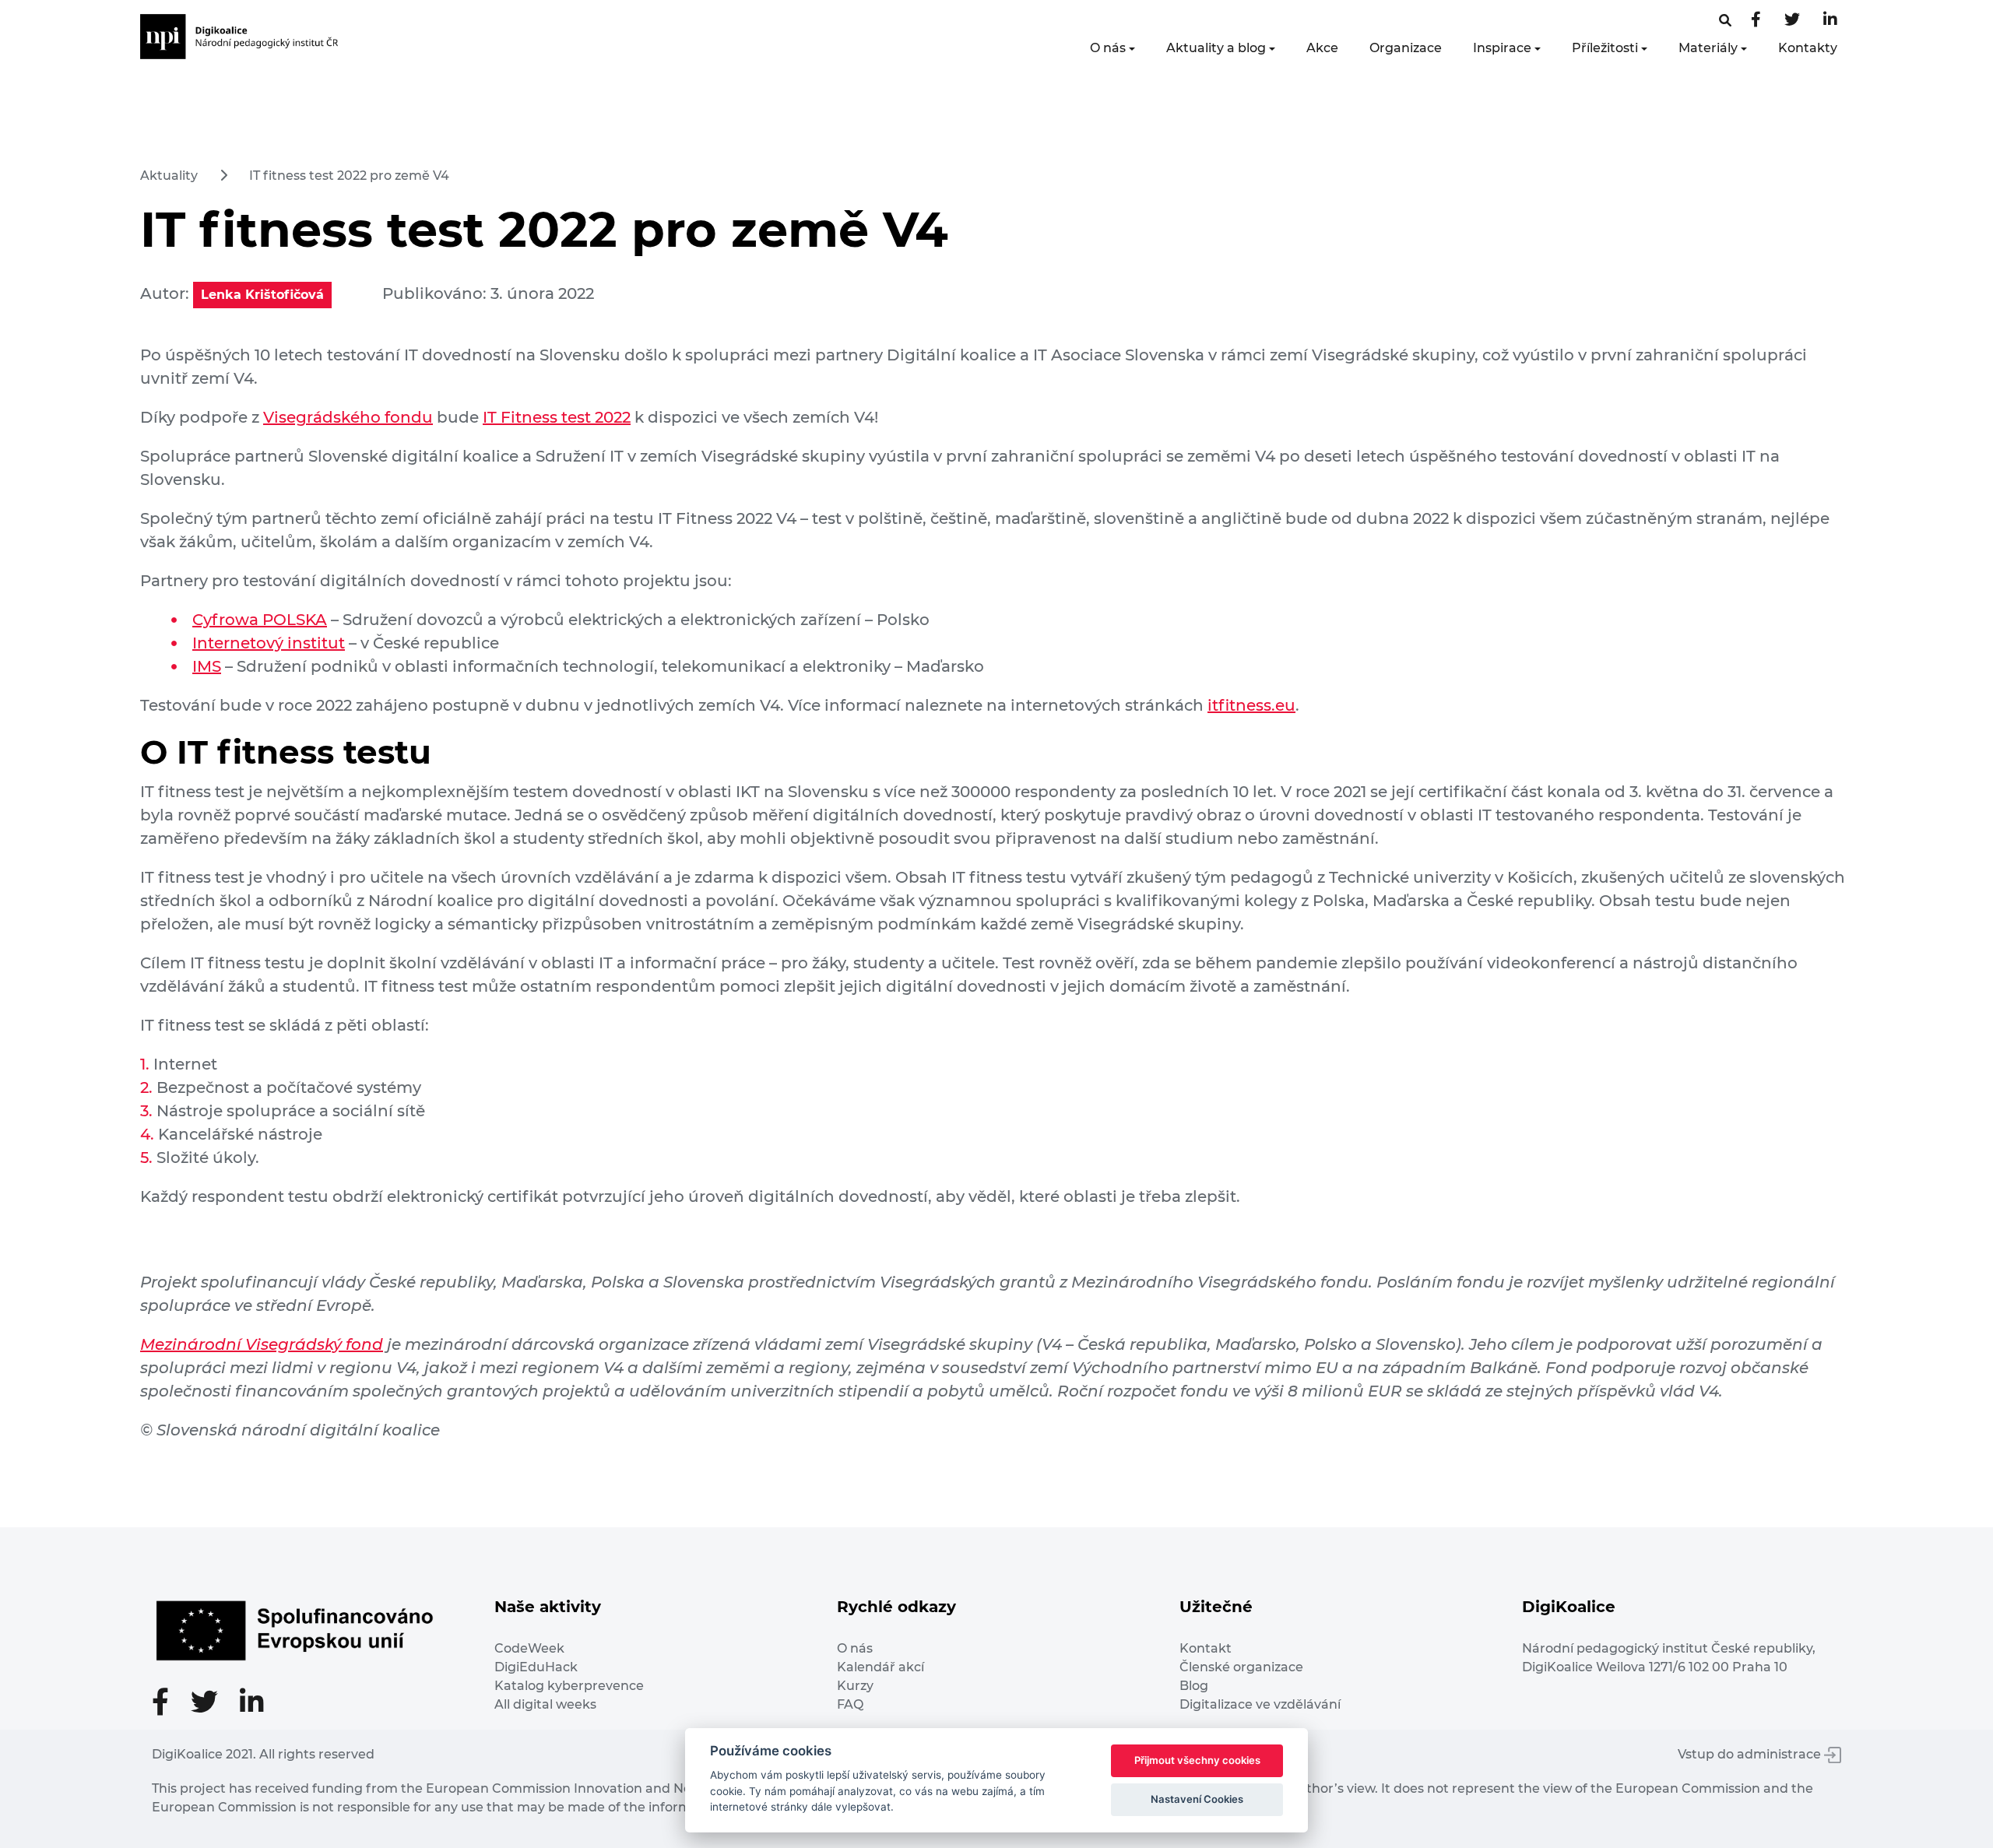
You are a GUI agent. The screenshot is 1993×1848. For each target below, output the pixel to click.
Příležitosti (1605, 48)
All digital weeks (545, 1704)
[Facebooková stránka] (1725, 21)
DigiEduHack (536, 1667)
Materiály (1708, 48)
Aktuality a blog (1216, 48)
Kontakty (1808, 48)
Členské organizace (1241, 1667)
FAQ (850, 1704)
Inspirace (1502, 48)
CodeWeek (529, 1648)
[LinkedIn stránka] (1830, 21)
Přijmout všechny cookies (1197, 1760)
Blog (1194, 1686)
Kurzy (855, 1686)
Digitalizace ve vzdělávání (1260, 1704)
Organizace (1406, 48)
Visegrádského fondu (348, 417)
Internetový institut (269, 643)
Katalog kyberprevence (569, 1686)
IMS (207, 666)
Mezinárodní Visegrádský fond (262, 1344)
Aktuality (169, 176)
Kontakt (1206, 1648)
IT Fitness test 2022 (557, 417)
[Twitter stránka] (1792, 21)
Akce (1322, 48)
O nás (1108, 48)
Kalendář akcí (881, 1667)
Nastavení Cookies (1197, 1799)
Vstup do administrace (1751, 1754)
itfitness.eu (1251, 705)
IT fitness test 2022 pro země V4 (349, 176)
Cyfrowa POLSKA (260, 620)
